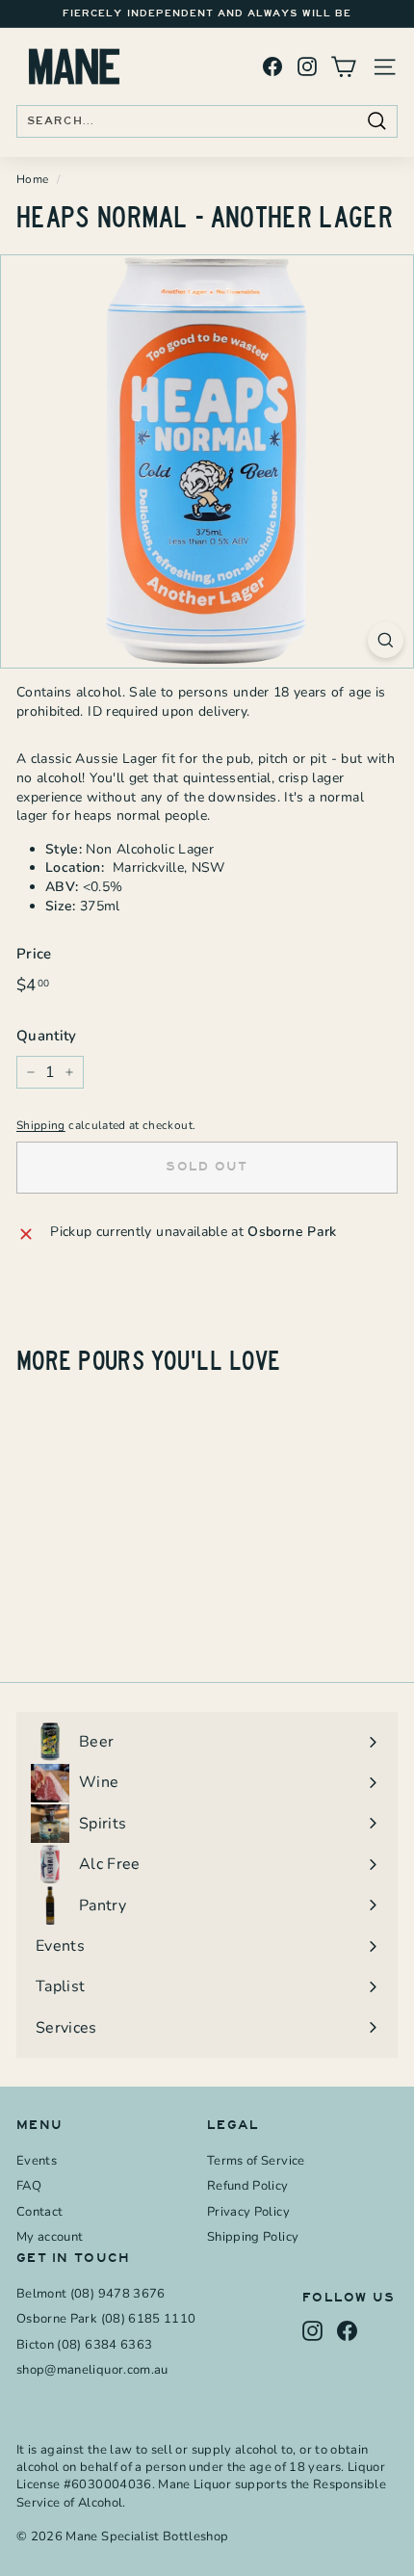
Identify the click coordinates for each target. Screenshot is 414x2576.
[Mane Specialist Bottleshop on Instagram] (307, 67)
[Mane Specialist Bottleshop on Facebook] (272, 67)
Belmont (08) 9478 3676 (91, 2294)
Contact (39, 2212)
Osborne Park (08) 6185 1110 (106, 2319)
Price (34, 954)
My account (50, 2237)
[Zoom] (386, 640)
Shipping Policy (253, 2237)
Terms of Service (256, 2161)
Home (32, 179)
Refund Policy (248, 2186)
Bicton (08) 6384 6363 (84, 2345)
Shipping (41, 1125)
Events (37, 2161)
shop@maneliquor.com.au (92, 2370)
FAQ (29, 2186)
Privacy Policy (248, 2212)
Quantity (47, 1036)
